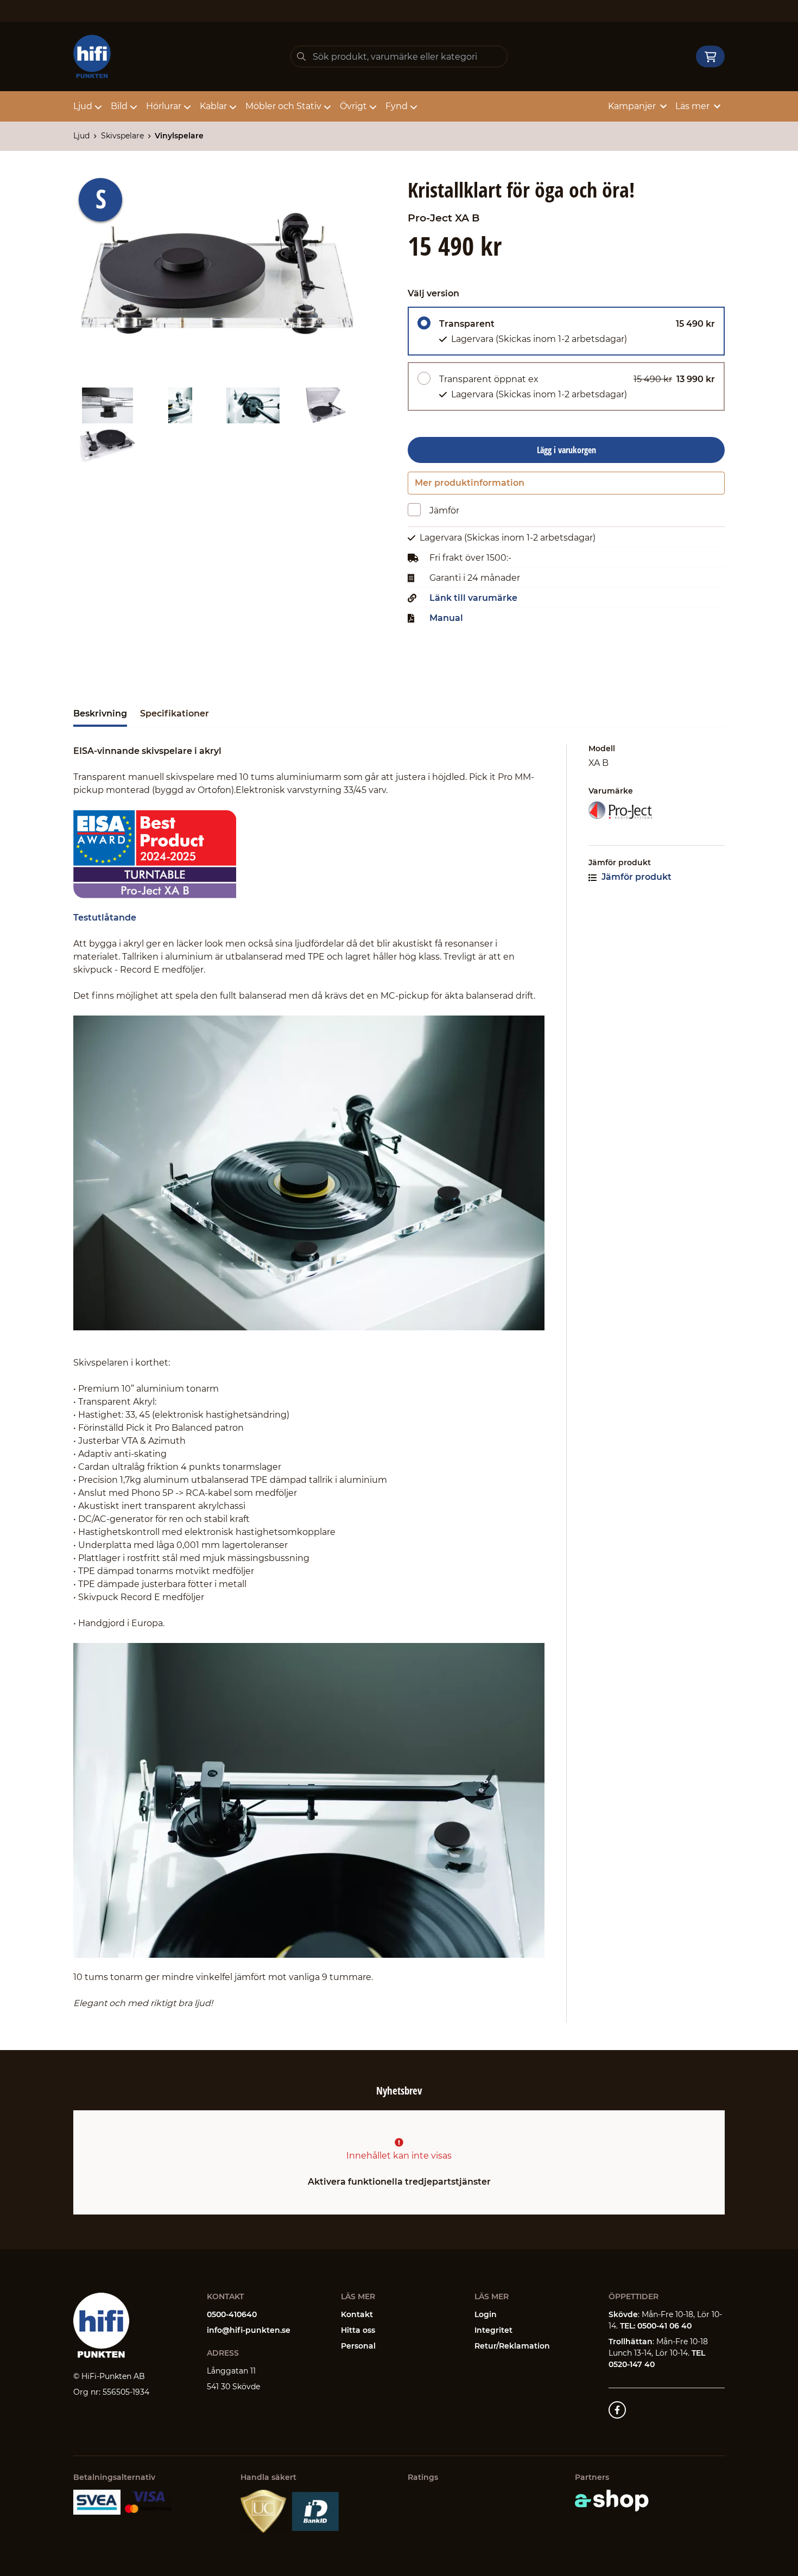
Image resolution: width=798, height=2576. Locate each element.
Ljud (83, 106)
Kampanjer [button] (632, 106)
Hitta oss (358, 2330)
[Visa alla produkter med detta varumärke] (657, 811)
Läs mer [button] (692, 106)
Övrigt (353, 106)
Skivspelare (122, 136)
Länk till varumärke (473, 598)
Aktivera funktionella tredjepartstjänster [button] (399, 2182)
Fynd (397, 106)
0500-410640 (232, 2314)
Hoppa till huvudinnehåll (394, 14)
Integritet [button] (493, 2330)
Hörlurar (164, 106)
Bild (119, 106)
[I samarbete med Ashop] (612, 2501)
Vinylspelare (179, 136)
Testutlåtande (105, 918)
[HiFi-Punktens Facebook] (617, 2410)
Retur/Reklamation (512, 2346)
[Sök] (301, 56)
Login (486, 2314)
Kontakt (357, 2314)
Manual (446, 618)
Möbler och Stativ (283, 106)
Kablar (213, 106)
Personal (358, 2346)
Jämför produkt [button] (635, 877)
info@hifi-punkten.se (249, 2330)
